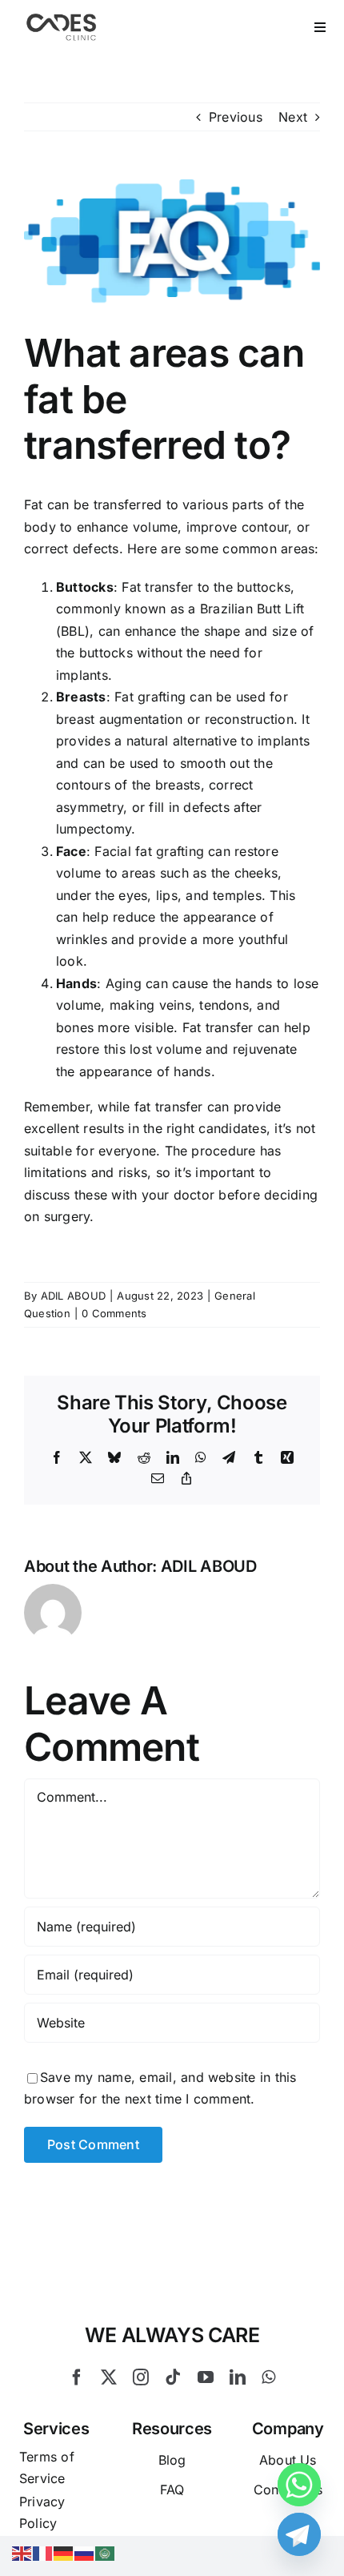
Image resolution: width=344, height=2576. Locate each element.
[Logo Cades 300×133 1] (62, 18)
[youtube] (206, 2377)
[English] (22, 2552)
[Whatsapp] (299, 2485)
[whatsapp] (268, 2377)
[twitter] (109, 2377)
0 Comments (114, 1313)
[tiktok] (173, 2377)
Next (293, 117)
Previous (236, 117)
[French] (43, 2552)
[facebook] (77, 2377)
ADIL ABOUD (73, 1296)
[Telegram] (299, 2534)
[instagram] (141, 2377)
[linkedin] (238, 2377)
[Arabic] (106, 2552)
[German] (64, 2552)
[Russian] (85, 2552)
